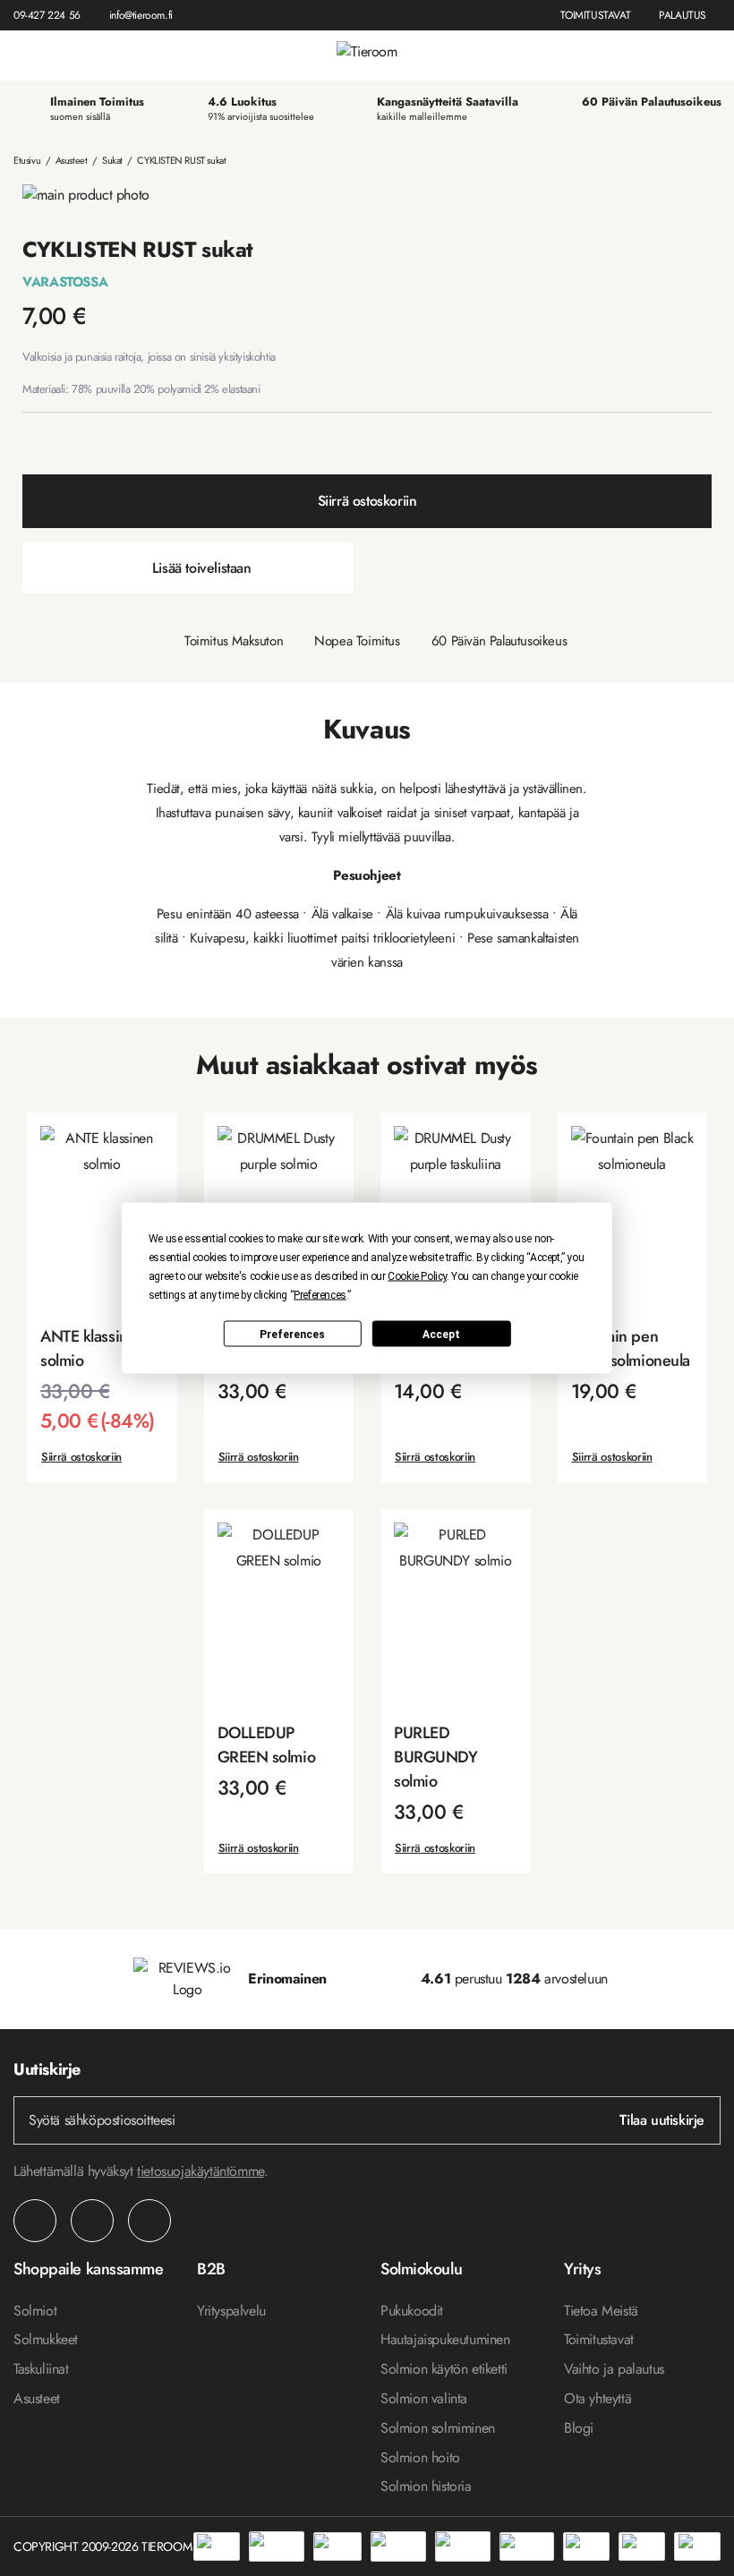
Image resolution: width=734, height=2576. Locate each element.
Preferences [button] (320, 1295)
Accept (441, 1334)
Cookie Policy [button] (417, 1276)
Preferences (292, 1334)
